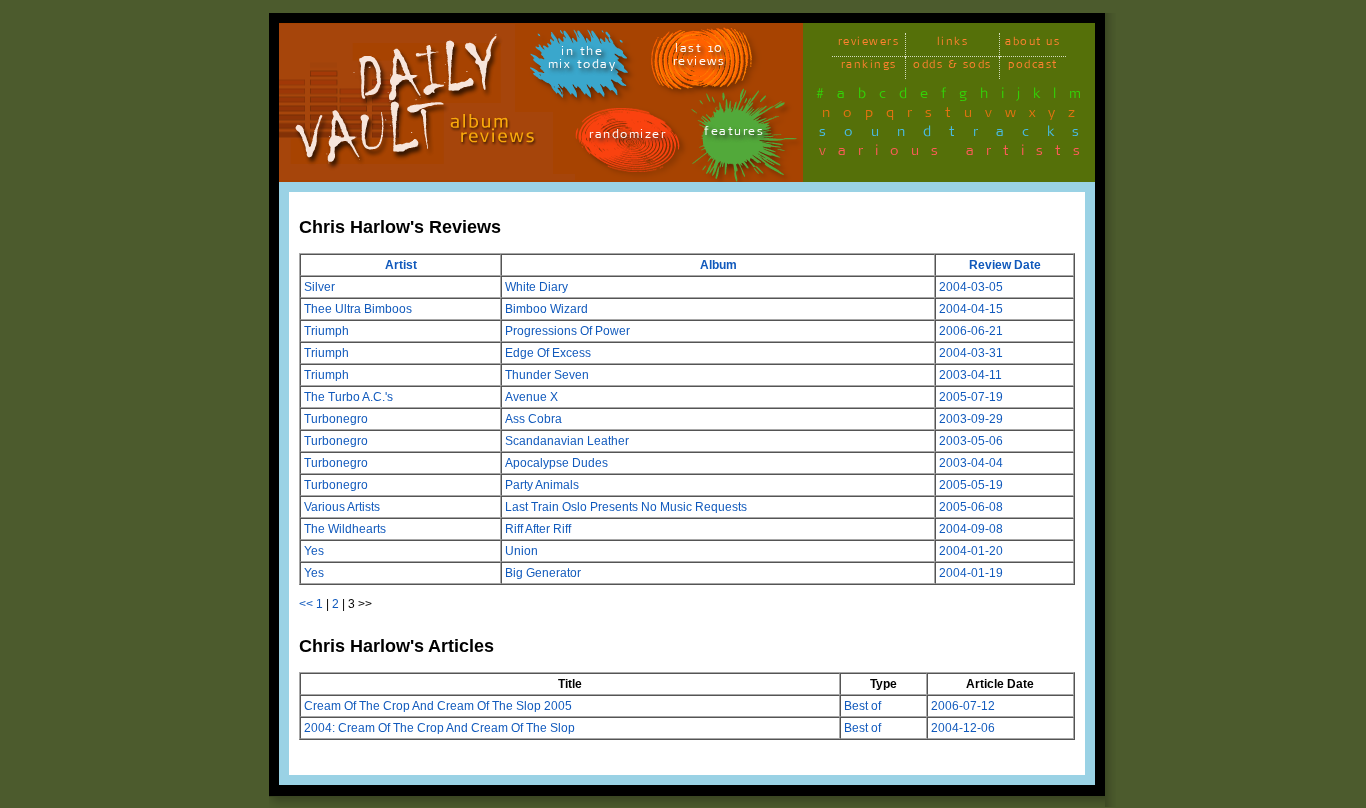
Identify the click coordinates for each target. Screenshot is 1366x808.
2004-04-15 (971, 309)
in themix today (582, 61)
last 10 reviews (699, 58)
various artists (955, 154)
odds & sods (952, 67)
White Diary (536, 287)
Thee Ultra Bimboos (358, 309)
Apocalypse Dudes (556, 463)
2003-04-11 (970, 375)
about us (1032, 44)
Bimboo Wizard (546, 309)
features (734, 134)
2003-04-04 (971, 463)
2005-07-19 (971, 397)
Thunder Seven (547, 375)
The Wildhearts (345, 529)
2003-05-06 (971, 441)
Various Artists (342, 507)
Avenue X (531, 397)
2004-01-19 (971, 573)
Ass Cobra (533, 419)
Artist (401, 265)
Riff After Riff (538, 529)
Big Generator (543, 573)
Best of (862, 706)
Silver (319, 287)
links (953, 44)
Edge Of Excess (548, 353)
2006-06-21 (971, 331)
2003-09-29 (971, 419)
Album (718, 265)
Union (521, 551)
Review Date (1005, 265)
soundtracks (958, 135)
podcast (1033, 67)
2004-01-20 (971, 551)
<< (306, 604)
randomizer (627, 137)
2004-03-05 (971, 287)
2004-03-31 (971, 353)
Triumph (326, 331)
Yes (314, 551)
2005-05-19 (971, 485)
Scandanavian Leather (567, 441)
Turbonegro (336, 419)
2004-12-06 (963, 728)
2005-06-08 (971, 507)
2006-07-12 (963, 706)
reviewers (869, 44)
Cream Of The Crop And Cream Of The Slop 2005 (438, 706)
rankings (869, 67)
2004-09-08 (971, 529)
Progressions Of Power (567, 331)
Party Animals (542, 485)
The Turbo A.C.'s (348, 397)
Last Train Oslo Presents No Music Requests (626, 507)
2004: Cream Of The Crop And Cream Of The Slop (439, 728)
